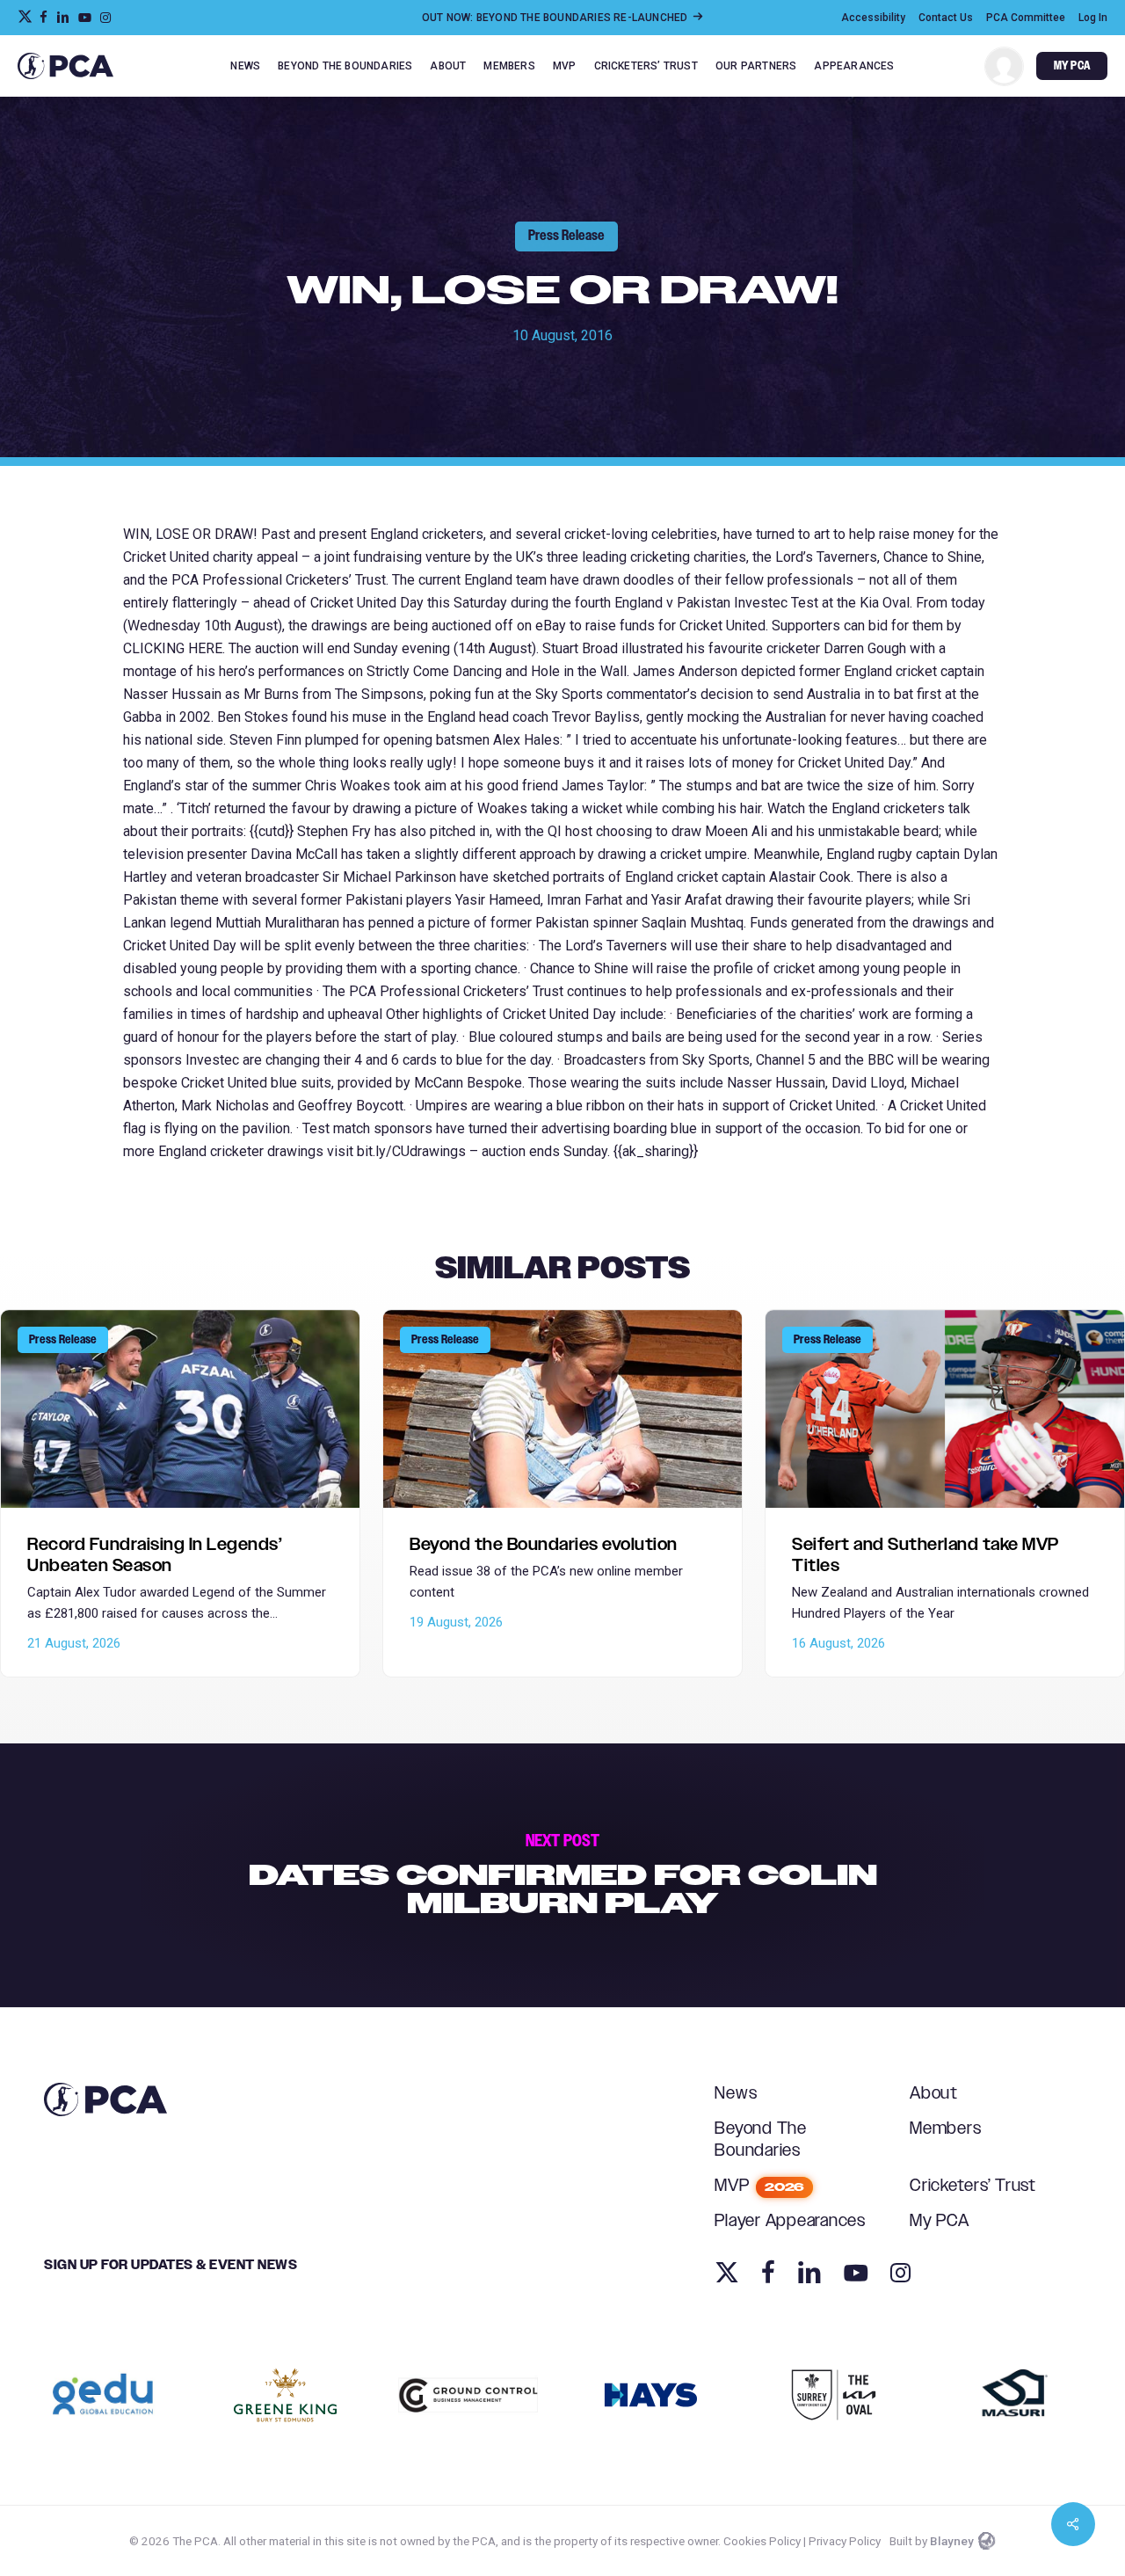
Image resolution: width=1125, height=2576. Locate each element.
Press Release (566, 236)
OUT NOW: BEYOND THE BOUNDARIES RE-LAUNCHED (556, 18)
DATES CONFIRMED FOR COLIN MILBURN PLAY (562, 1875)
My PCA (940, 2221)
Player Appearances (790, 2221)
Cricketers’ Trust (973, 2186)
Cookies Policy (762, 2541)
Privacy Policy (845, 2541)
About (934, 2094)
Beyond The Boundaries (761, 2140)
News (736, 2094)
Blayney (952, 2541)
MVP (759, 2186)
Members (945, 2129)
